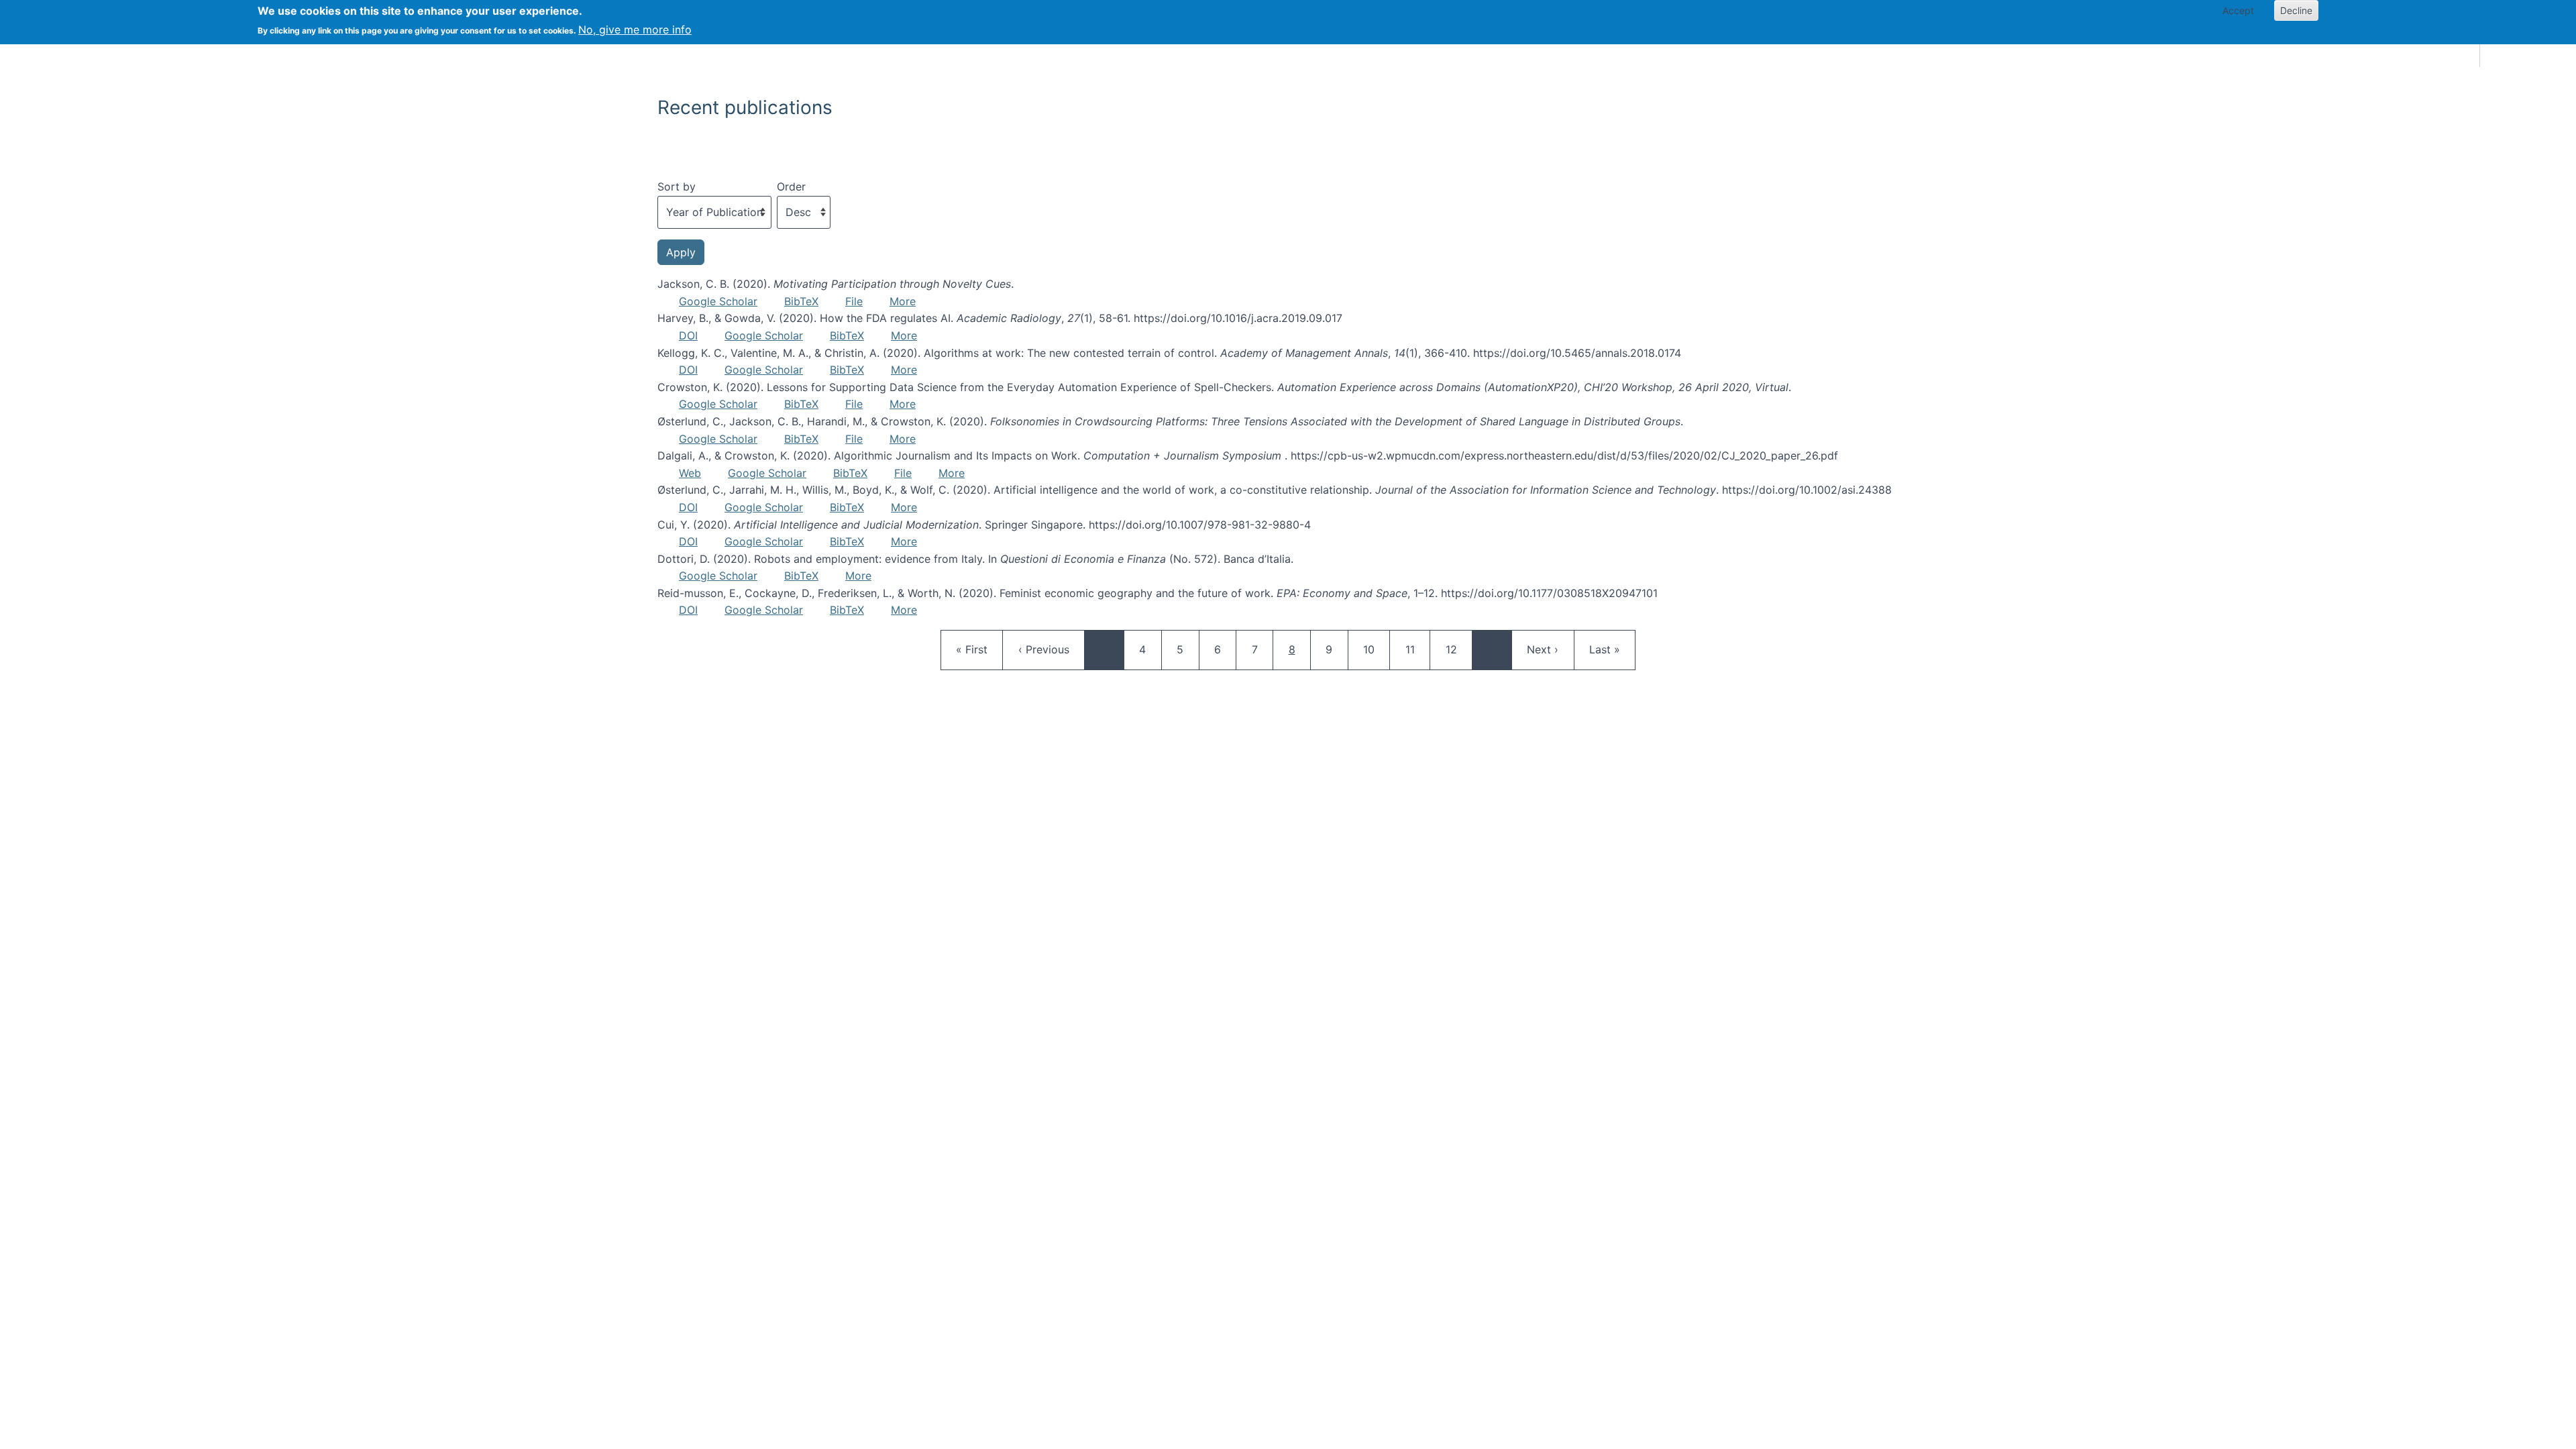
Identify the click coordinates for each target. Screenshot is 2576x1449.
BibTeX (801, 301)
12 (1458, 649)
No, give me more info (635, 30)
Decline (2296, 10)
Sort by (677, 186)
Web (690, 473)
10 (1375, 649)
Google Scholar (718, 301)
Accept (2238, 10)
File (854, 301)
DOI (688, 335)
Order (791, 186)
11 (1417, 649)
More (903, 301)
